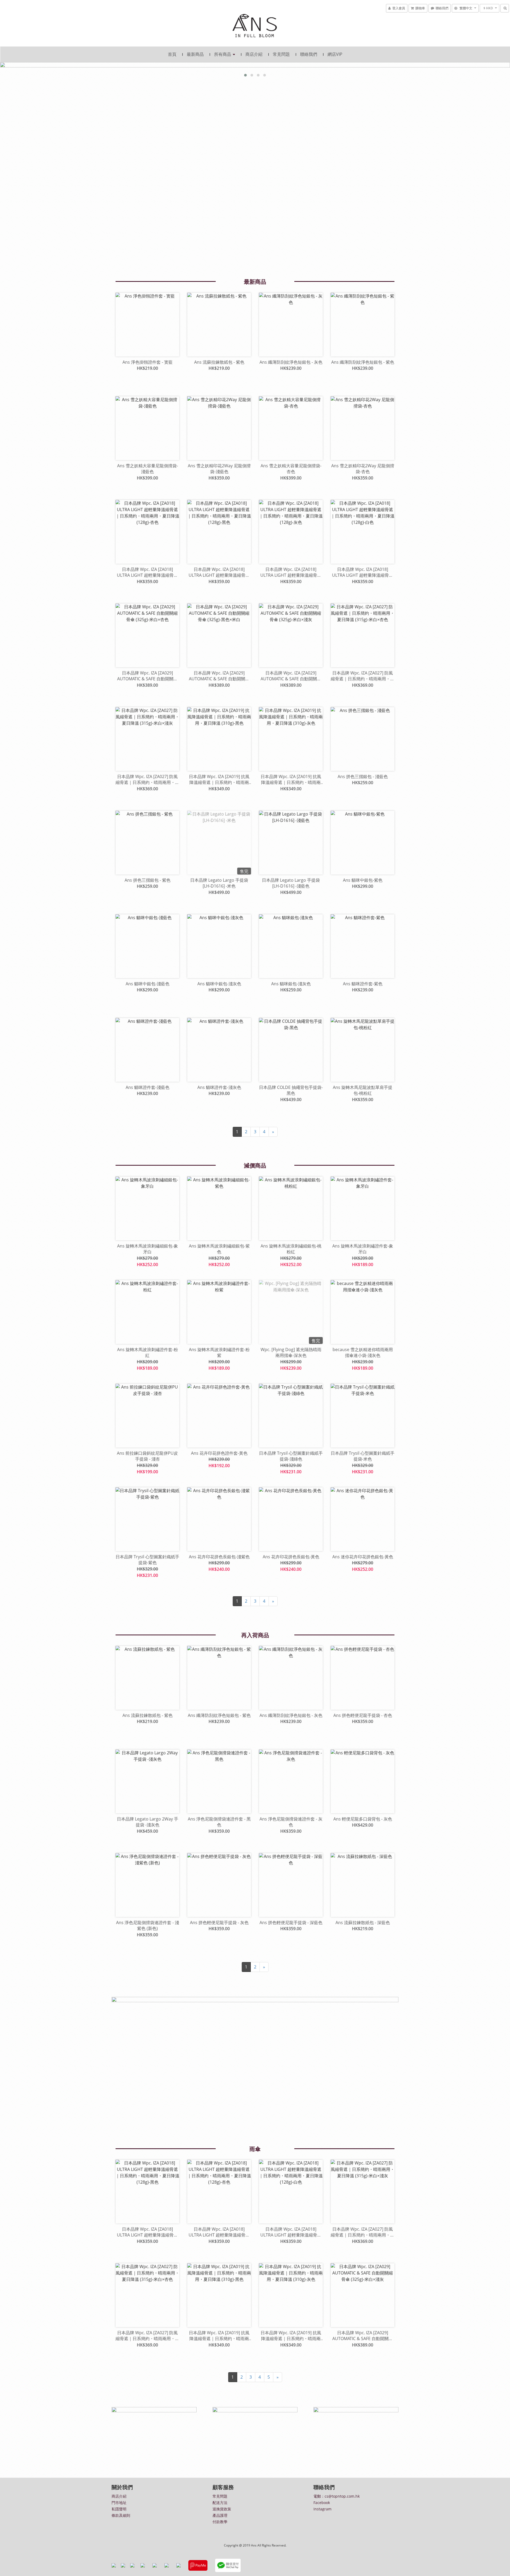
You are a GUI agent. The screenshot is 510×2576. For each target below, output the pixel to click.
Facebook (322, 2503)
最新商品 (195, 54)
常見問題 (281, 54)
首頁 (172, 54)
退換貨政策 (222, 2509)
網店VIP (335, 54)
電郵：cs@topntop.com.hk (337, 2496)
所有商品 (223, 54)
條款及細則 (121, 2515)
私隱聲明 (119, 2509)
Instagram (322, 2509)
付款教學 (220, 2522)
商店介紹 (254, 54)
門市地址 (119, 2503)
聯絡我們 (309, 54)
